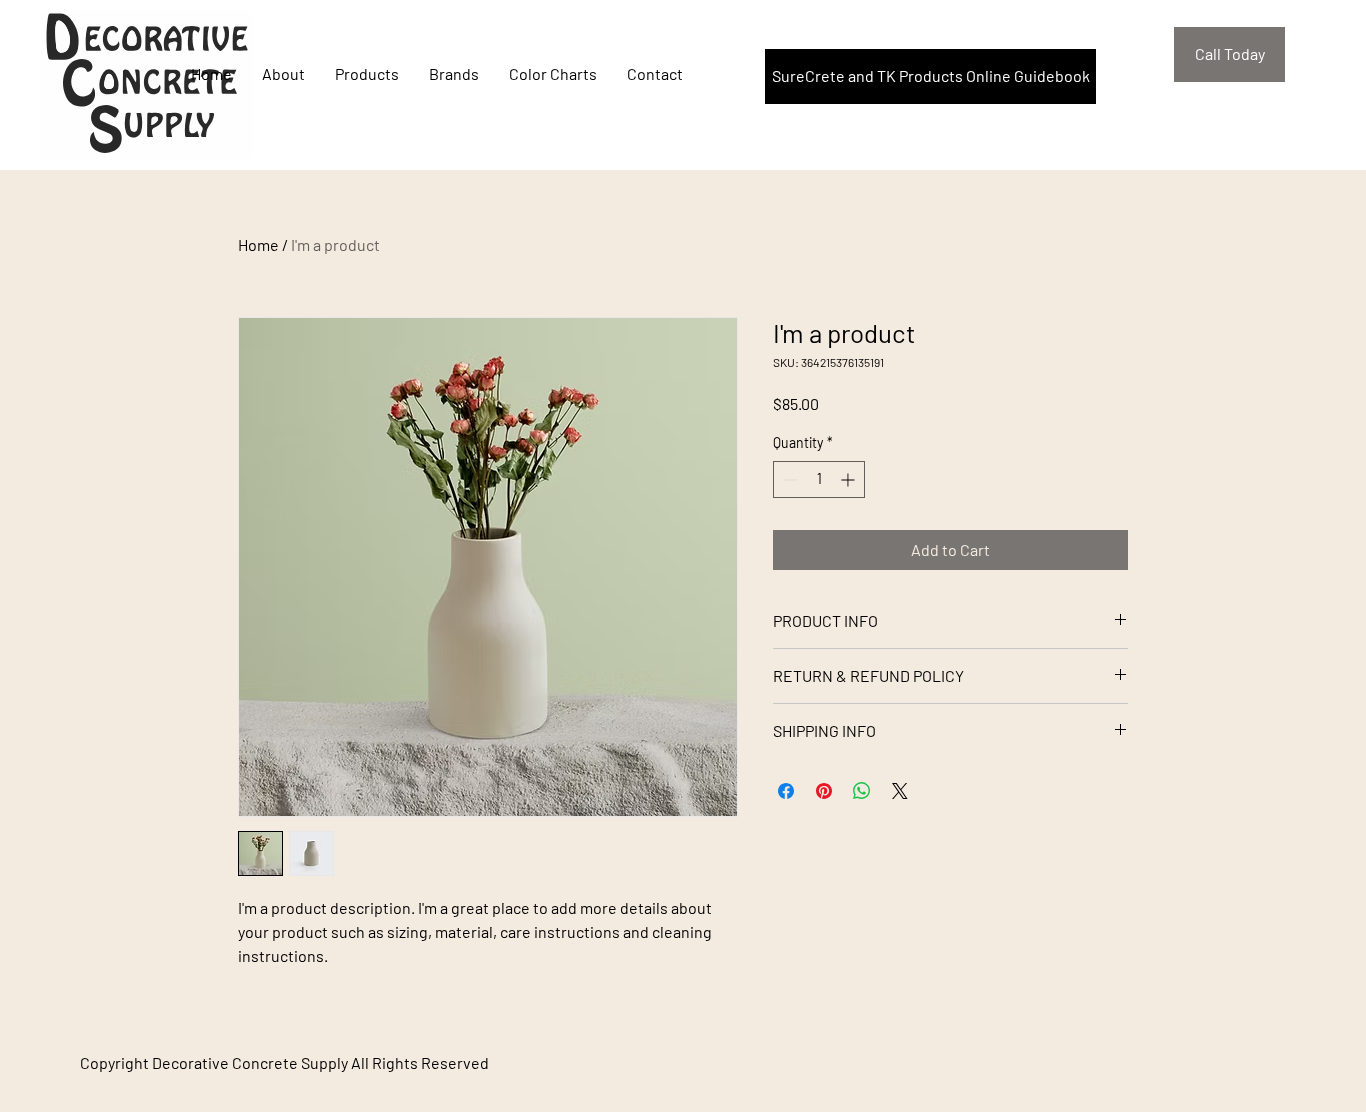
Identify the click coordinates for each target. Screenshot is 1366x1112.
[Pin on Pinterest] (824, 791)
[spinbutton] (819, 479)
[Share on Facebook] (786, 791)
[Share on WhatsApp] (862, 791)
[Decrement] (788, 479)
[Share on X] (900, 791)
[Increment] (849, 479)
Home (258, 244)
